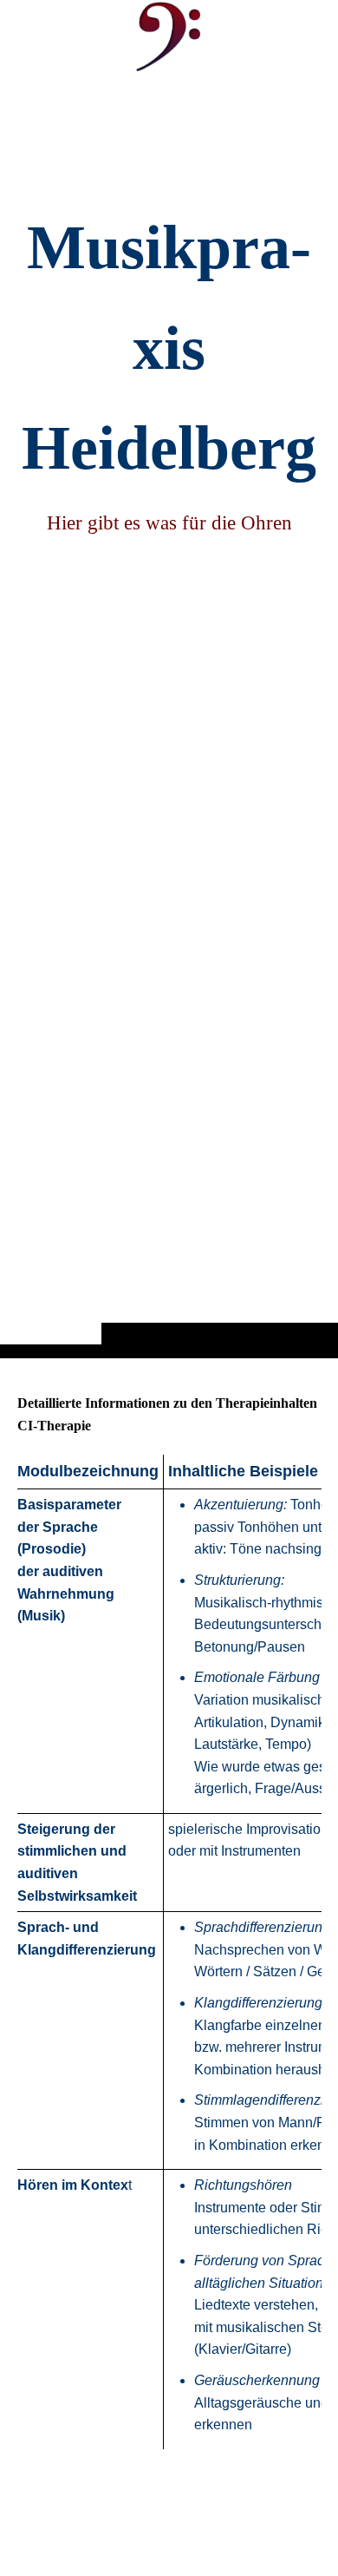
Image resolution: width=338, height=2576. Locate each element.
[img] (169, 713)
